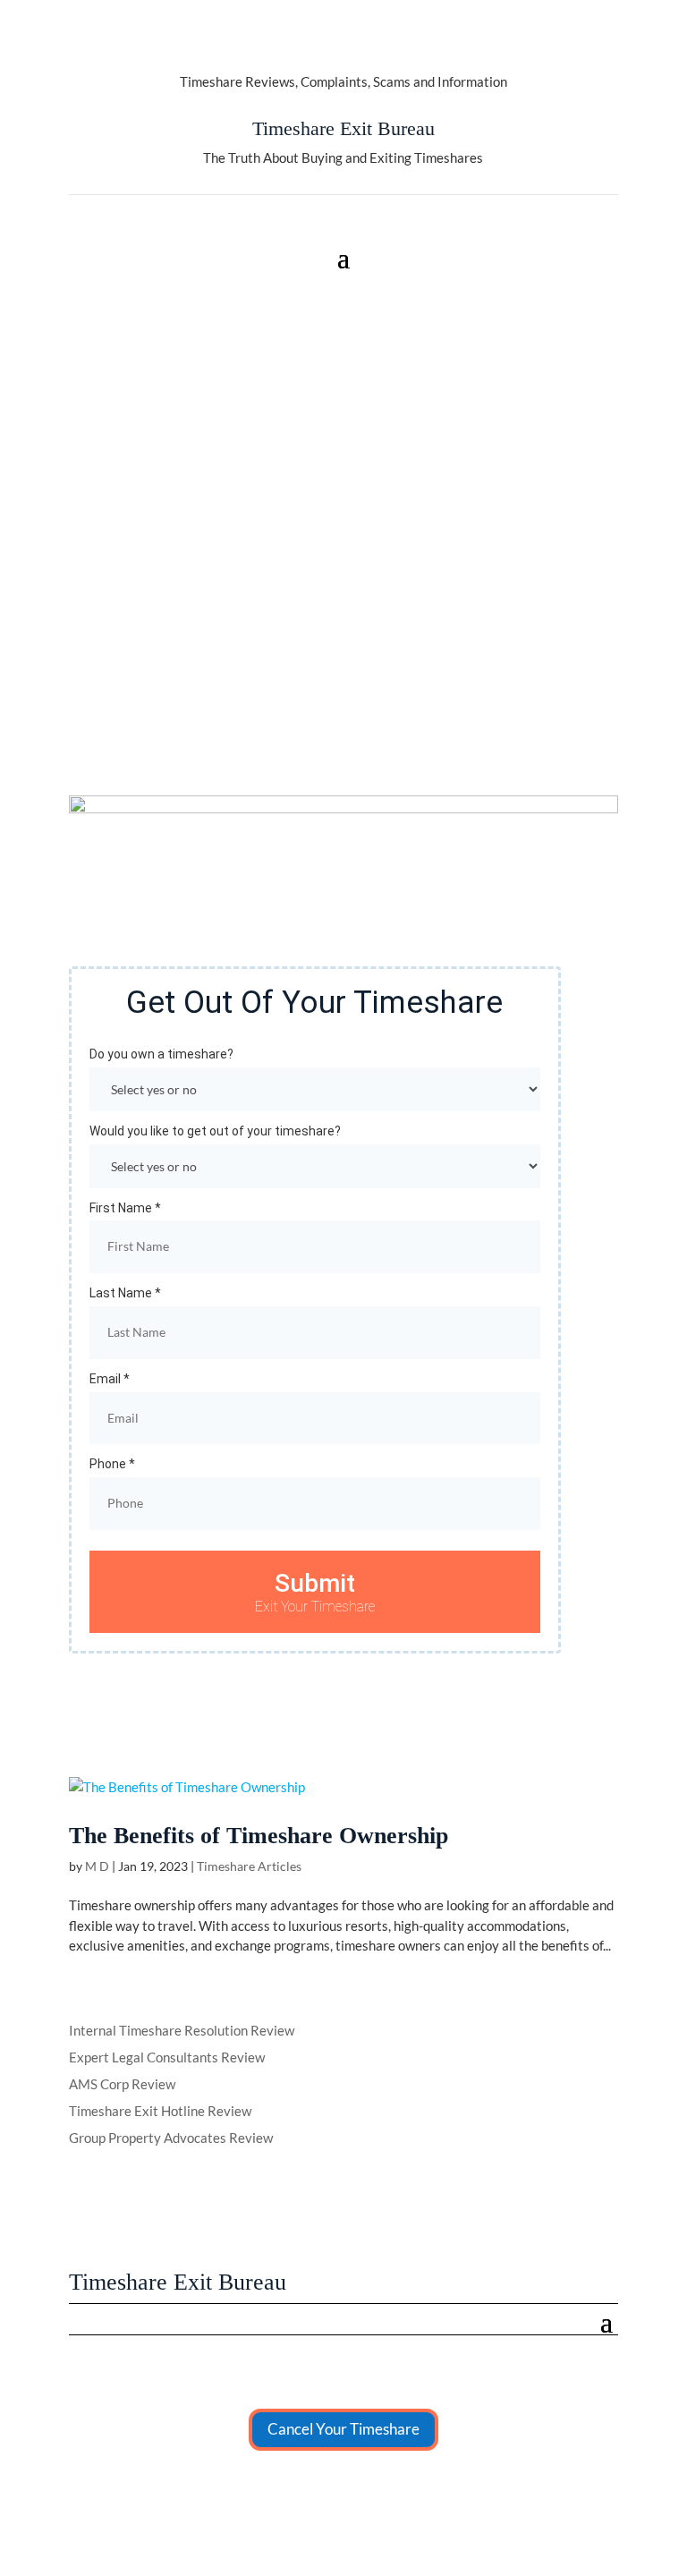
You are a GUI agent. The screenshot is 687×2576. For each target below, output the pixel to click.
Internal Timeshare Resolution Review (182, 2030)
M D (97, 1866)
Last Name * (125, 1293)
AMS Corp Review (122, 2084)
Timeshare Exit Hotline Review (160, 2111)
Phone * (112, 1464)
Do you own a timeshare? (161, 1054)
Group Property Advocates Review (171, 2138)
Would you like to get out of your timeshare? (215, 1131)
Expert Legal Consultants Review (167, 2057)
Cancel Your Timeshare (343, 2429)
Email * (110, 1379)
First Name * (125, 1208)
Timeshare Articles (249, 1866)
